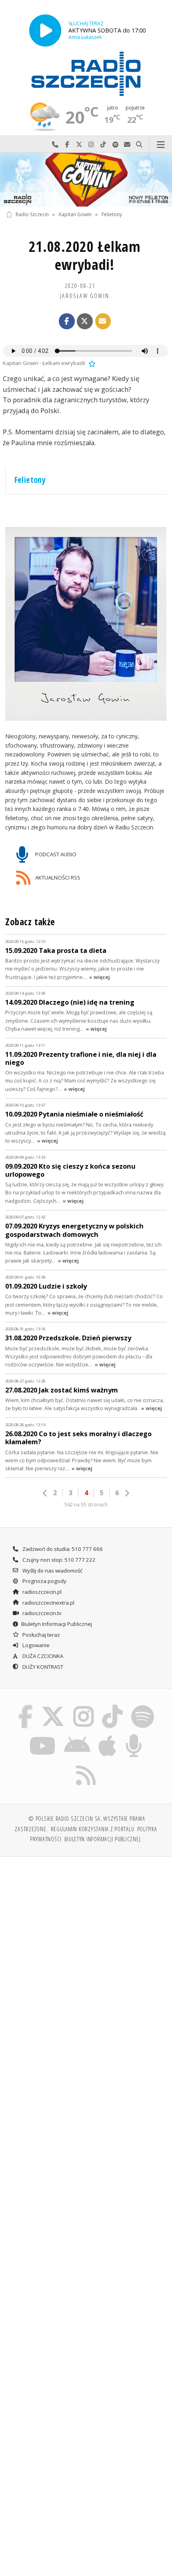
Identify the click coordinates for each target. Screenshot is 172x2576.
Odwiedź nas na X (79, 145)
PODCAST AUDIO (55, 854)
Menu (161, 145)
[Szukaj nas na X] (53, 1706)
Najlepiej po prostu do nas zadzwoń (55, 145)
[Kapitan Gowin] (86, 180)
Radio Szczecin (32, 214)
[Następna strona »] (127, 1493)
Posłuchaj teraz (41, 1635)
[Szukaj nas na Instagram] (83, 1706)
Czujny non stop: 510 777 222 (58, 1560)
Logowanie (35, 1645)
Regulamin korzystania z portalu (93, 1829)
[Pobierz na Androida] (77, 1736)
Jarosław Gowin (85, 296)
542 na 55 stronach (86, 1505)
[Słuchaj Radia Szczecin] (45, 30)
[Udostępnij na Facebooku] (67, 321)
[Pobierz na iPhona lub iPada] (108, 1736)
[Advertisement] (86, 1954)
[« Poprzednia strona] (45, 1493)
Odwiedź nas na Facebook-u (67, 145)
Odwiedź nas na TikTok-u (103, 145)
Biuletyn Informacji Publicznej (57, 1624)
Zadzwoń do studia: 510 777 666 (62, 1549)
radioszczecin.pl (41, 1592)
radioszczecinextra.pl (48, 1603)
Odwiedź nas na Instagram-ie (91, 145)
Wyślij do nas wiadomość (127, 145)
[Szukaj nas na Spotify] (142, 1706)
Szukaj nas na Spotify (115, 145)
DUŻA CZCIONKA (42, 1656)
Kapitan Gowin (75, 214)
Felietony (112, 214)
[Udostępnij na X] (85, 321)
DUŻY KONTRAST (42, 1667)
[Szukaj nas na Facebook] (26, 1706)
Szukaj (139, 145)
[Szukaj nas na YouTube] (43, 1736)
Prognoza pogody (44, 1581)
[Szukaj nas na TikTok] (113, 1706)
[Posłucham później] (91, 363)
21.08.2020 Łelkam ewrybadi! (85, 255)
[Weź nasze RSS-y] (86, 1765)
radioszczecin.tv (41, 1613)
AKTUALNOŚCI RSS (57, 877)
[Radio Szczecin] (86, 74)
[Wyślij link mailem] (103, 321)
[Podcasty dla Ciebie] (134, 1736)
